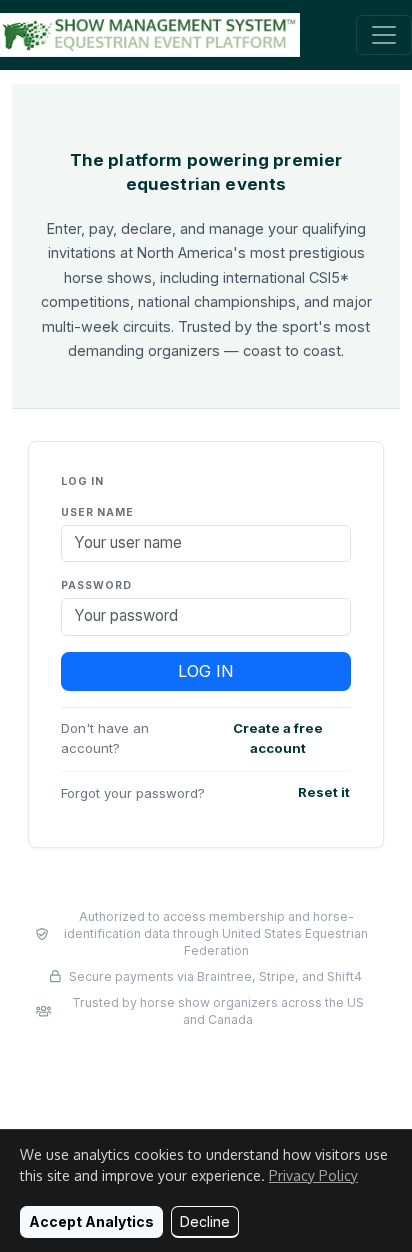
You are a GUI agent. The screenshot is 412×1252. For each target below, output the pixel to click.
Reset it (324, 792)
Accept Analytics (91, 1221)
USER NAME (97, 512)
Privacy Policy (313, 1175)
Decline (205, 1221)
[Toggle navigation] (384, 35)
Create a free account (278, 738)
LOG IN (206, 671)
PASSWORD (96, 585)
